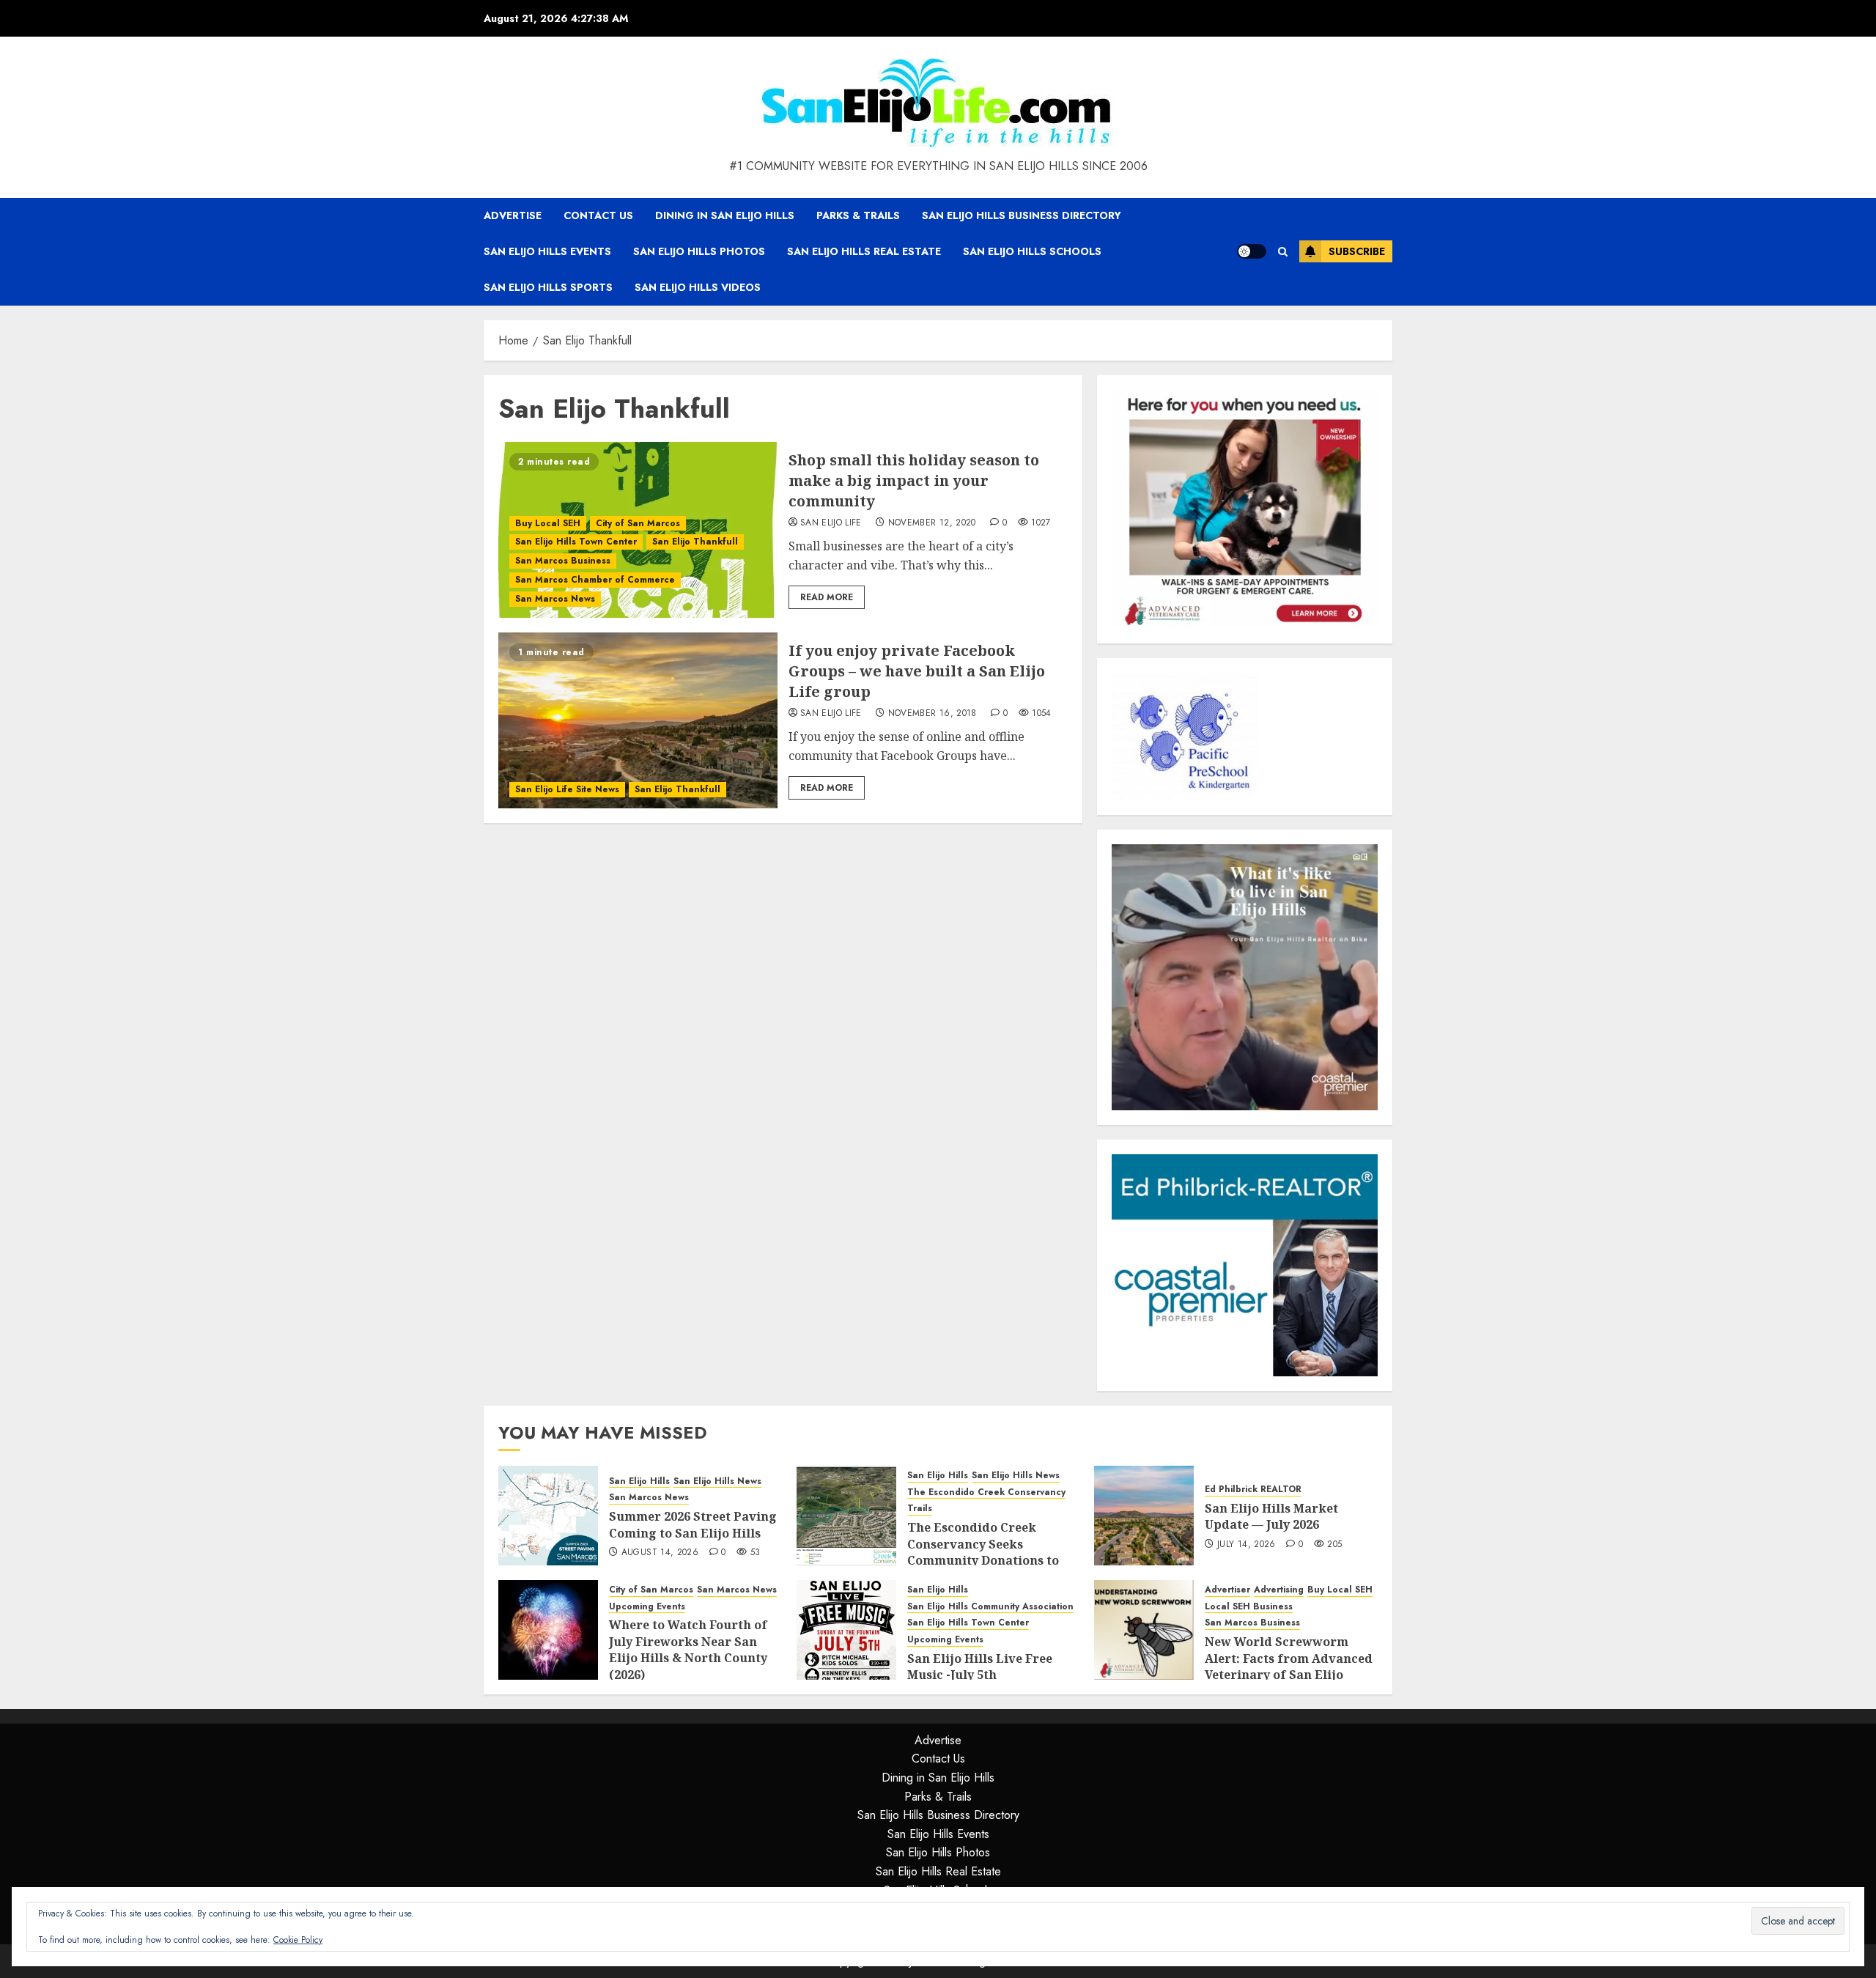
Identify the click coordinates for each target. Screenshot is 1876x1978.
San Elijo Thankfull (695, 542)
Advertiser (1227, 1590)
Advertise (513, 215)
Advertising (1279, 1590)
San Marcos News (555, 599)
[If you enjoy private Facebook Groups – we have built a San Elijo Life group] (638, 720)
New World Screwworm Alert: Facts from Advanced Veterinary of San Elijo (1289, 1658)
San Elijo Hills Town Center (576, 542)
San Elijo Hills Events (547, 251)
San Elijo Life (831, 523)
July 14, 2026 (1247, 1545)
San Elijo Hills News (717, 1481)
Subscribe (1357, 251)
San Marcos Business (563, 561)
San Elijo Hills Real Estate (864, 251)
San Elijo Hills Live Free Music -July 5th (980, 1667)
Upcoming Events (647, 1607)
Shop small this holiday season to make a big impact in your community (914, 480)
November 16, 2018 (933, 714)
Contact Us (598, 215)
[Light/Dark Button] (1252, 251)
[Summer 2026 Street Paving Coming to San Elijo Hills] (548, 1516)
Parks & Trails (858, 215)
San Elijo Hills (639, 1481)
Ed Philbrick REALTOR (1253, 1490)
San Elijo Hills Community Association (990, 1607)
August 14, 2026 (660, 1553)
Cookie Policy (298, 1940)
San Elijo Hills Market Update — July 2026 (1271, 1516)
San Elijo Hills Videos (698, 287)
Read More (827, 597)
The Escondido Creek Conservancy (986, 1492)
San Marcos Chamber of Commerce (595, 580)
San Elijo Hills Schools (1032, 251)
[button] (1283, 252)
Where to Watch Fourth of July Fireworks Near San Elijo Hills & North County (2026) (688, 1649)
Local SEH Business (1249, 1607)
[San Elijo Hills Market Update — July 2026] (1144, 1516)
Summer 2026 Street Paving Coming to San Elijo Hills (693, 1524)
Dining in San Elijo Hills (725, 215)
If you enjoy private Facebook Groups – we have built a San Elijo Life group (917, 671)
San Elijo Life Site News (567, 789)
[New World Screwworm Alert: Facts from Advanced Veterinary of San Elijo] (1144, 1630)
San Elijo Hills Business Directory (1022, 215)
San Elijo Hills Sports (548, 287)
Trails (920, 1509)
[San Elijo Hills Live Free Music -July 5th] (846, 1630)
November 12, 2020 (932, 523)
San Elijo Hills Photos (699, 251)
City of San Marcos (638, 523)
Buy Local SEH (548, 523)
